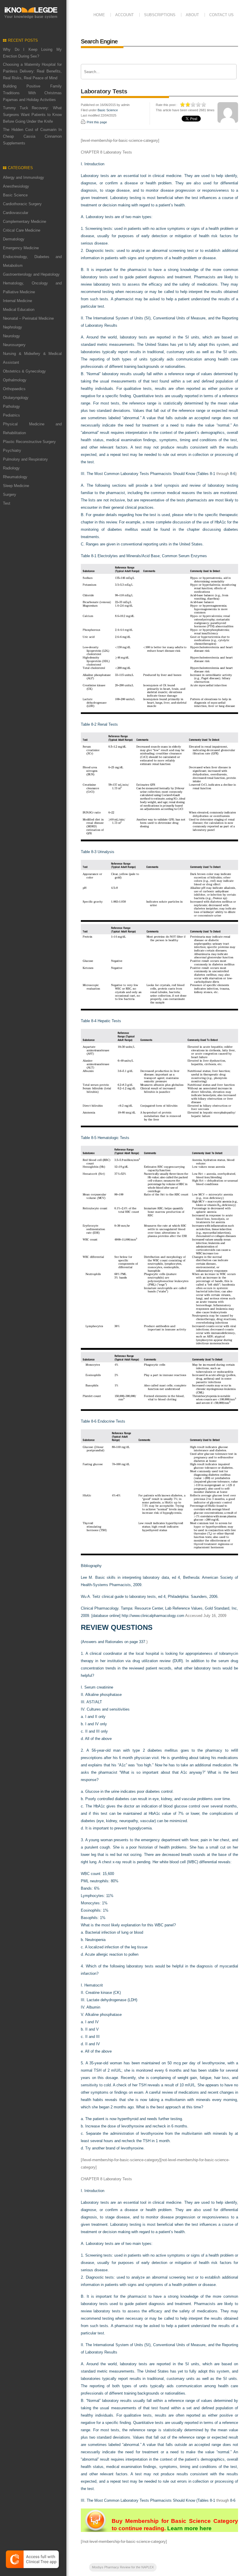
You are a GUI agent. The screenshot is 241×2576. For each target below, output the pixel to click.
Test (7, 503)
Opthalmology (15, 380)
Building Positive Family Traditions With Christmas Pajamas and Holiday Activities (32, 93)
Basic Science (15, 195)
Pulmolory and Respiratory (25, 459)
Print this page (97, 122)
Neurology (11, 336)
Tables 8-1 (206, 474)
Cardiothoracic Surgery (22, 204)
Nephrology (12, 327)
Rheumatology (15, 477)
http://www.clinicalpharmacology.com (153, 1616)
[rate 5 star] (204, 105)
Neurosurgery (14, 345)
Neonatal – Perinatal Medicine (28, 318)
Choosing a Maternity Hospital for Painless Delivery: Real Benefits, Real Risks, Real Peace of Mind (32, 71)
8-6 (233, 474)
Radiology (11, 468)
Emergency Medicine (21, 248)
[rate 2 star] (188, 105)
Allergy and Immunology (24, 177)
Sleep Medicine (16, 486)
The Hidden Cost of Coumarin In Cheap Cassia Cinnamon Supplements (32, 136)
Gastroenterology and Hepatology (31, 274)
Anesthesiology (16, 186)
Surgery (10, 495)
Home (99, 15)
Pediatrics (11, 415)
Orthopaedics (14, 389)
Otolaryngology (16, 398)
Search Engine (99, 41)
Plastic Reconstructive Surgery (29, 442)
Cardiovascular (16, 213)
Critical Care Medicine (22, 230)
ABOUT (192, 15)
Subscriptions (160, 15)
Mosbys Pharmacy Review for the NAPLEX (123, 2567)
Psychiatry (12, 450)
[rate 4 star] (199, 105)
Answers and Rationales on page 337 (114, 1642)
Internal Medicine (17, 301)
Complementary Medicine (25, 221)
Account (124, 15)
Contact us (221, 15)
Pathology (11, 406)
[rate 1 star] (183, 105)
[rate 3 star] (193, 105)
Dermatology (14, 239)
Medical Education (19, 310)
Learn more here (189, 2528)
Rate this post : (166, 105)
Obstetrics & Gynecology (24, 371)
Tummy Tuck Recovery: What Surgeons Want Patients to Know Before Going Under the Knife (32, 115)
